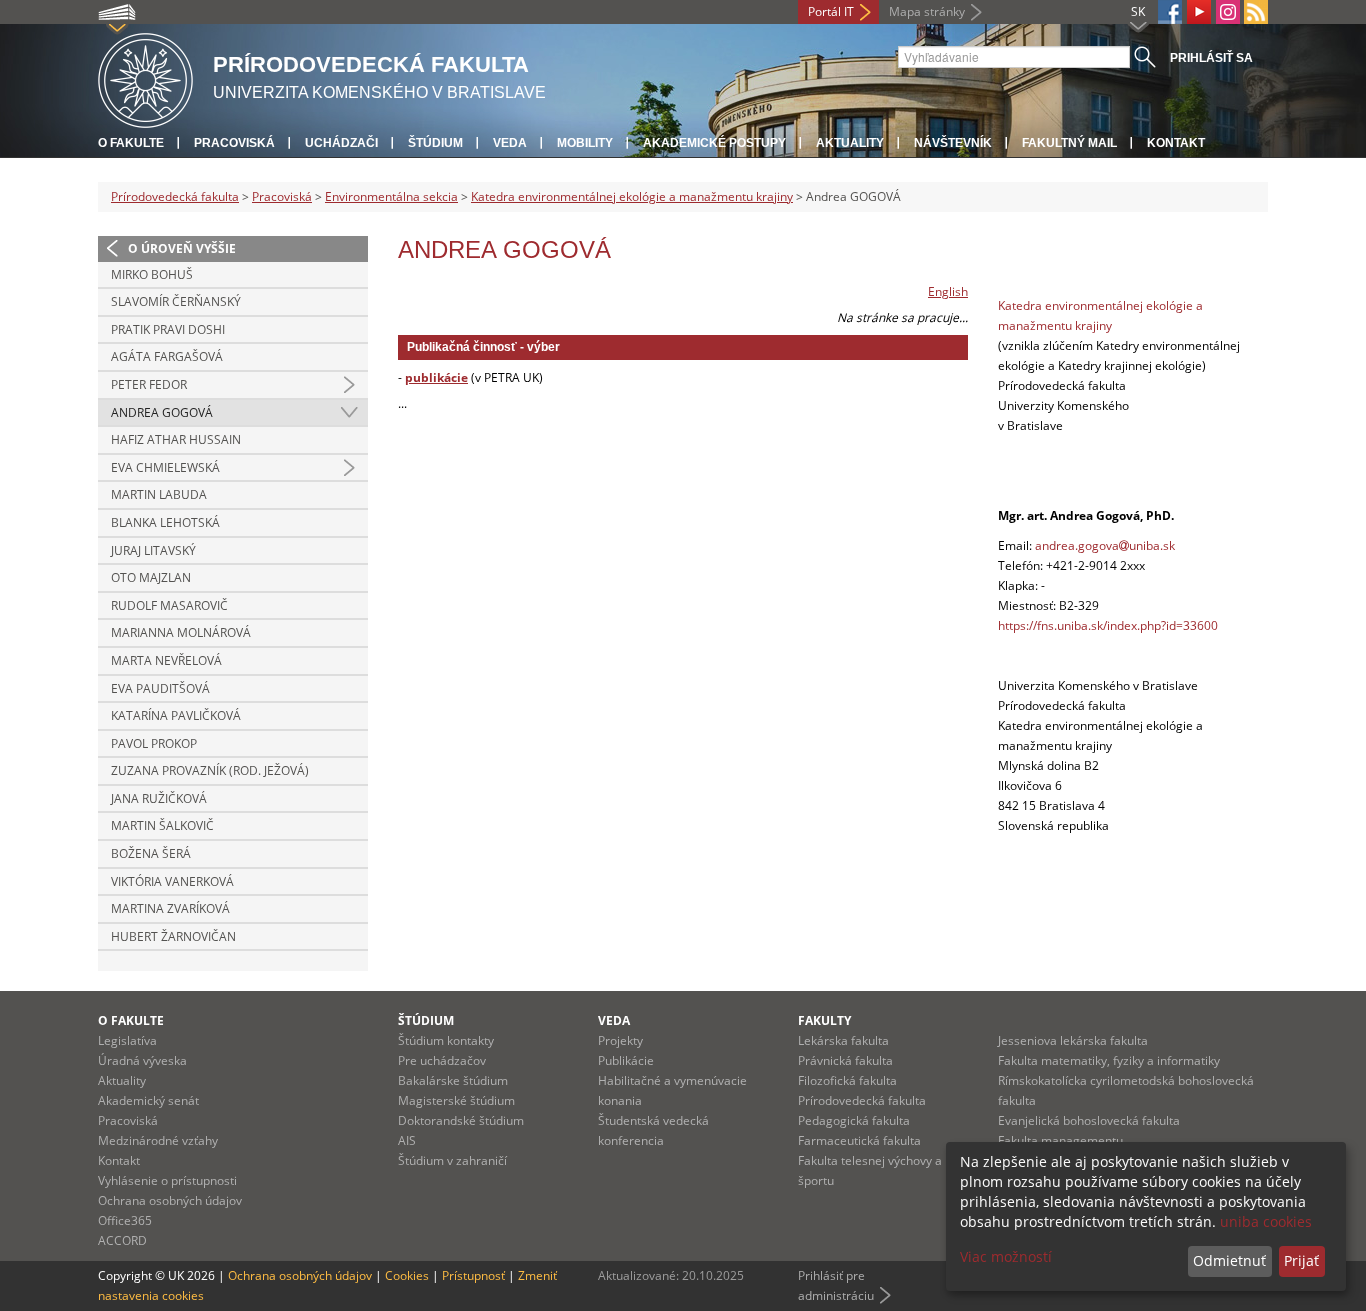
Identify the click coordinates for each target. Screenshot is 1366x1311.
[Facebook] (1170, 12)
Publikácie (626, 1060)
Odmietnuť (1229, 1260)
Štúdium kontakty (446, 1040)
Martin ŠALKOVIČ (162, 825)
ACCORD (122, 1240)
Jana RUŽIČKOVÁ (159, 798)
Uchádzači (341, 143)
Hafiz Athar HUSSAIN (176, 439)
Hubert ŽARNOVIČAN (173, 936)
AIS (407, 1140)
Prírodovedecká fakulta (175, 196)
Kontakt (1176, 143)
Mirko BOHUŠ (152, 274)
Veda (510, 143)
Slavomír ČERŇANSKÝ (176, 301)
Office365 (125, 1220)
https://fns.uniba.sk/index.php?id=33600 (1108, 625)
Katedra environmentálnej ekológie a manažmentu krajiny (632, 196)
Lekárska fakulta (843, 1040)
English (948, 291)
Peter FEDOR (149, 384)
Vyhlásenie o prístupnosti (167, 1180)
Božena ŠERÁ (151, 853)
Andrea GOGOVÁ (162, 412)
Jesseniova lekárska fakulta (1073, 1040)
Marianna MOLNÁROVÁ (181, 632)
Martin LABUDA (159, 494)
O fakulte (131, 143)
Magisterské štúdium (456, 1100)
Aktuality (850, 143)
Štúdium (435, 143)
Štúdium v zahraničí (452, 1160)
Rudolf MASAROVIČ (169, 605)
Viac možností (1006, 1256)
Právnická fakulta (845, 1060)
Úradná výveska (142, 1060)
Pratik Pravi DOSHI (168, 329)
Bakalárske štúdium (453, 1080)
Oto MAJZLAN (151, 577)
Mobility (585, 143)
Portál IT (831, 11)
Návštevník (953, 143)
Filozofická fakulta (847, 1080)
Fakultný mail (1069, 143)
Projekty (620, 1040)
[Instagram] (1228, 12)
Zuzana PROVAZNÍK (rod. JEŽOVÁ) (210, 770)
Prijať (1301, 1260)
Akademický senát (148, 1100)
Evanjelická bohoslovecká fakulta (1089, 1120)
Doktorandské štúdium (461, 1120)
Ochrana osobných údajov (170, 1200)
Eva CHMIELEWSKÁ (165, 467)
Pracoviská (234, 143)
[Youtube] (1199, 12)
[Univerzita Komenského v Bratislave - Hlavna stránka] (145, 77)
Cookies (407, 1275)
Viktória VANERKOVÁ (172, 881)
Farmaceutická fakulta (859, 1140)
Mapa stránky (927, 11)
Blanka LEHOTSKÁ (165, 522)
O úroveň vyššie (182, 248)
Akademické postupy (714, 143)
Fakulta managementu (1060, 1140)
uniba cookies (1266, 1221)
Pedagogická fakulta (854, 1120)
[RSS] (1256, 12)
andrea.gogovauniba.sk (1105, 545)
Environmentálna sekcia (391, 196)
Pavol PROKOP (154, 743)
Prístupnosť (473, 1275)
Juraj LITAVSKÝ (153, 550)
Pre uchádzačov (442, 1060)
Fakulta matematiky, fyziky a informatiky (1109, 1060)
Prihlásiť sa (1211, 58)
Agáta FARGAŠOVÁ (167, 356)
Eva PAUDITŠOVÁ (160, 688)
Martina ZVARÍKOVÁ (170, 908)
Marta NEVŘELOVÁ (166, 660)
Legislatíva (127, 1040)
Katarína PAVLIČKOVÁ (176, 715)
